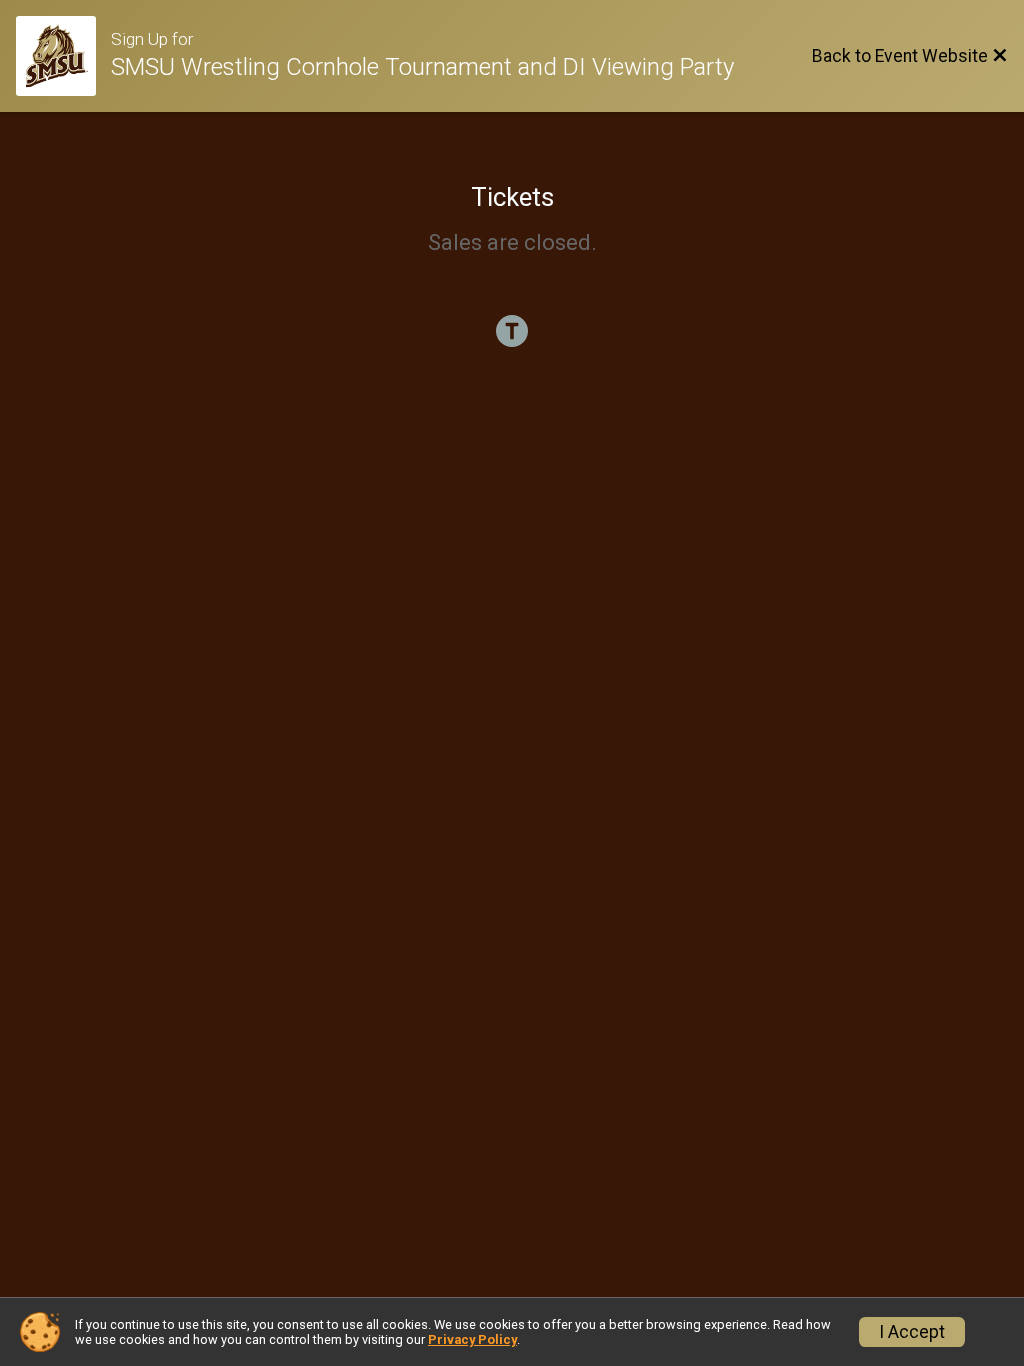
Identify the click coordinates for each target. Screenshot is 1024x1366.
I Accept (912, 1332)
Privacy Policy (472, 1339)
